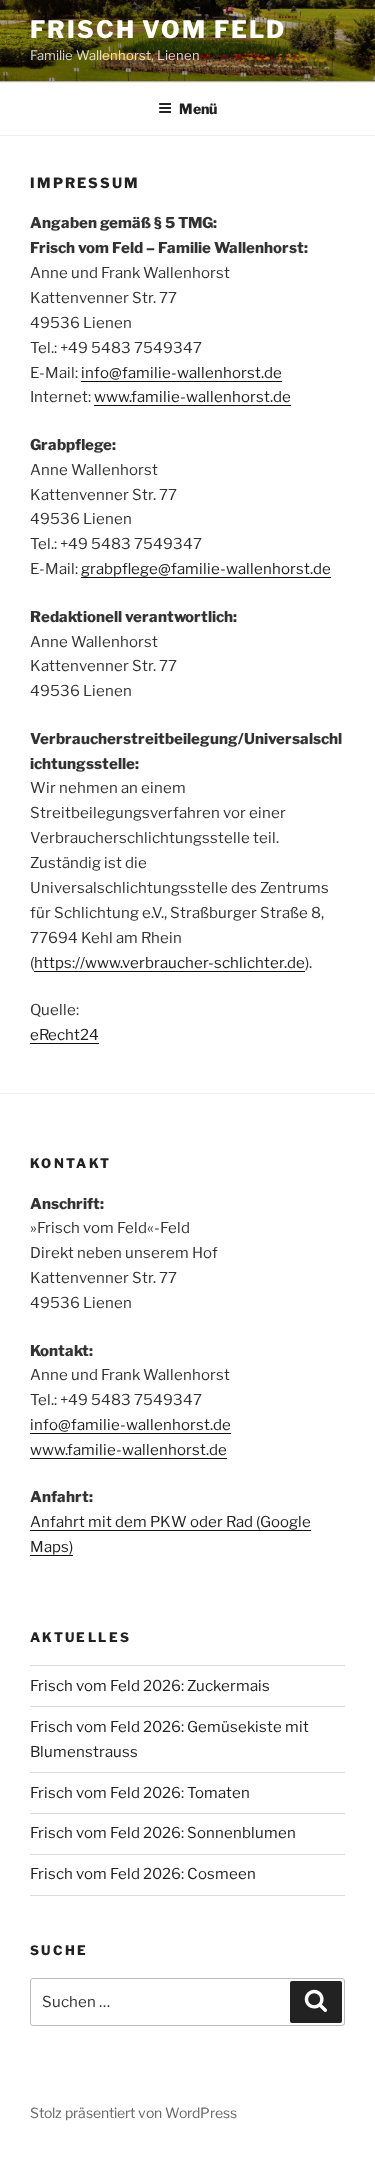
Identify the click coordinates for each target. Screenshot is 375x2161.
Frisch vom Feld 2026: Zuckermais (150, 1686)
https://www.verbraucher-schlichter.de (169, 963)
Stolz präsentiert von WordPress (133, 2112)
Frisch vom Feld (158, 29)
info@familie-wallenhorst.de (181, 373)
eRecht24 (64, 1035)
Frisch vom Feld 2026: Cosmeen (143, 1874)
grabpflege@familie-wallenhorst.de (206, 569)
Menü (198, 108)
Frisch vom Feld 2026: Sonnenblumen (163, 1833)
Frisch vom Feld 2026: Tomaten (140, 1793)
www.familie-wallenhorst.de (192, 397)
